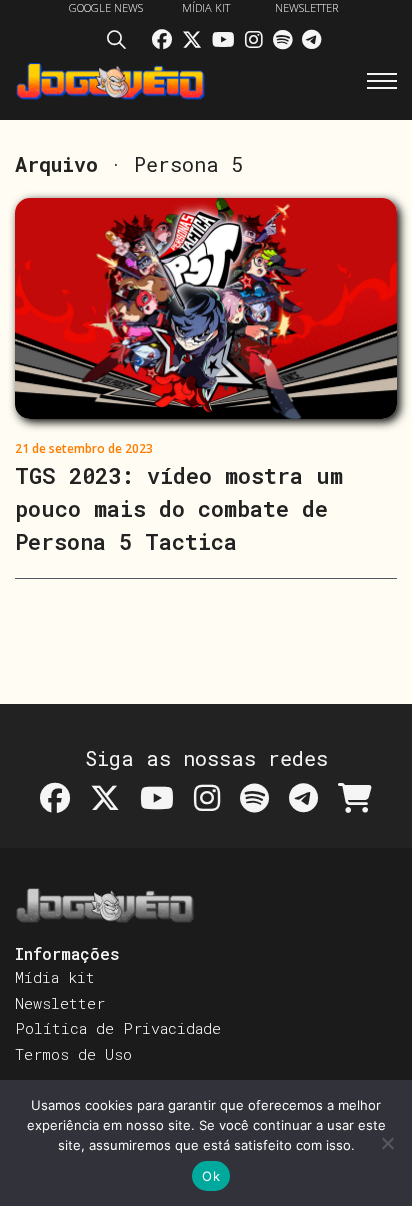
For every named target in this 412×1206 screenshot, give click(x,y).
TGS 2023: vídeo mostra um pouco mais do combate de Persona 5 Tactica (179, 508)
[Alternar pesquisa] (122, 43)
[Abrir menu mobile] (382, 81)
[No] (387, 1143)
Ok (211, 1176)
